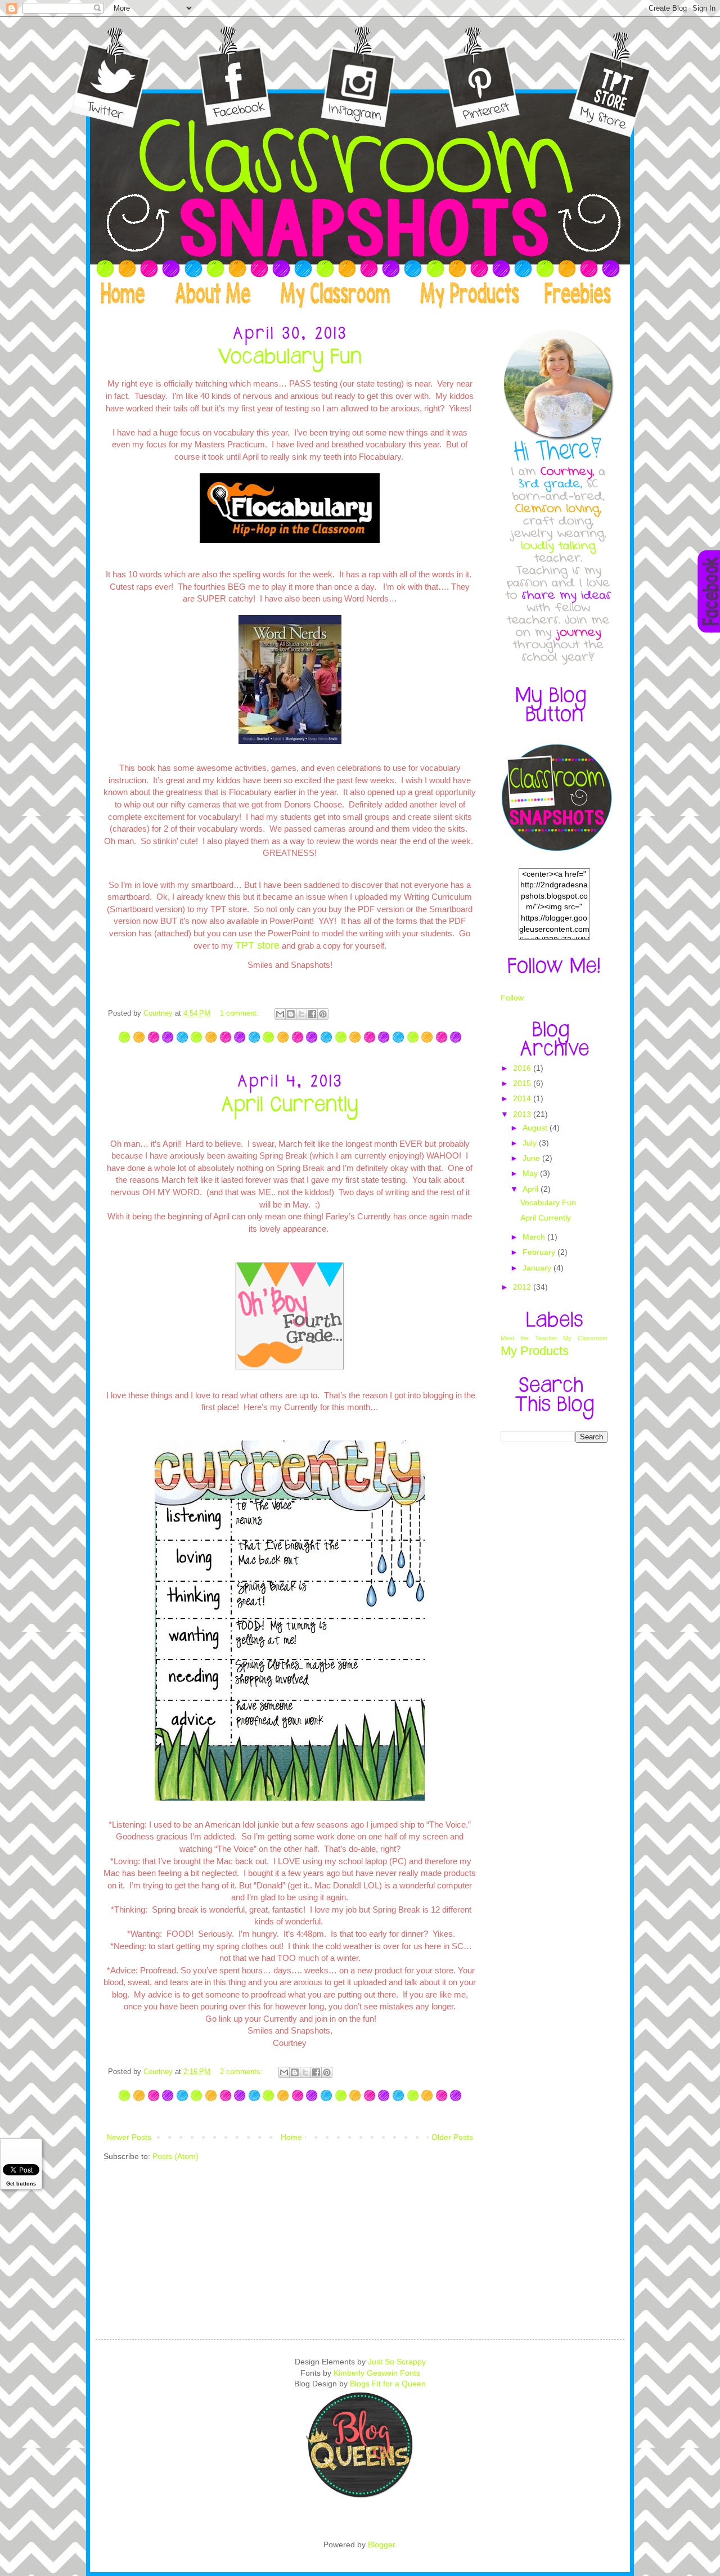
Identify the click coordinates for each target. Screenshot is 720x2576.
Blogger (381, 2544)
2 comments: (242, 2072)
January (538, 1268)
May (531, 1173)
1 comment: (240, 1013)
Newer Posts (129, 2137)
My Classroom (585, 1338)
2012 (523, 1287)
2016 (523, 1068)
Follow (512, 998)
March (535, 1237)
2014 (523, 1098)
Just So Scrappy (397, 2362)
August (536, 1128)
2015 (523, 1083)
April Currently (546, 1218)
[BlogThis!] (291, 1014)
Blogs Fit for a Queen (388, 2384)
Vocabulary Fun (548, 1202)
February (540, 1252)
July (531, 1143)
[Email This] (280, 1014)
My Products (535, 1351)
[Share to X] (301, 1014)
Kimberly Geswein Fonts (377, 2373)
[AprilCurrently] (290, 1104)
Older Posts (452, 2137)
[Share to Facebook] (312, 1014)
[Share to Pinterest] (323, 1014)
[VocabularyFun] (290, 357)
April (532, 1189)
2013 (523, 1114)
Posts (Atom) (175, 2156)
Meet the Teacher (529, 1338)
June (532, 1158)
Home (291, 2137)
